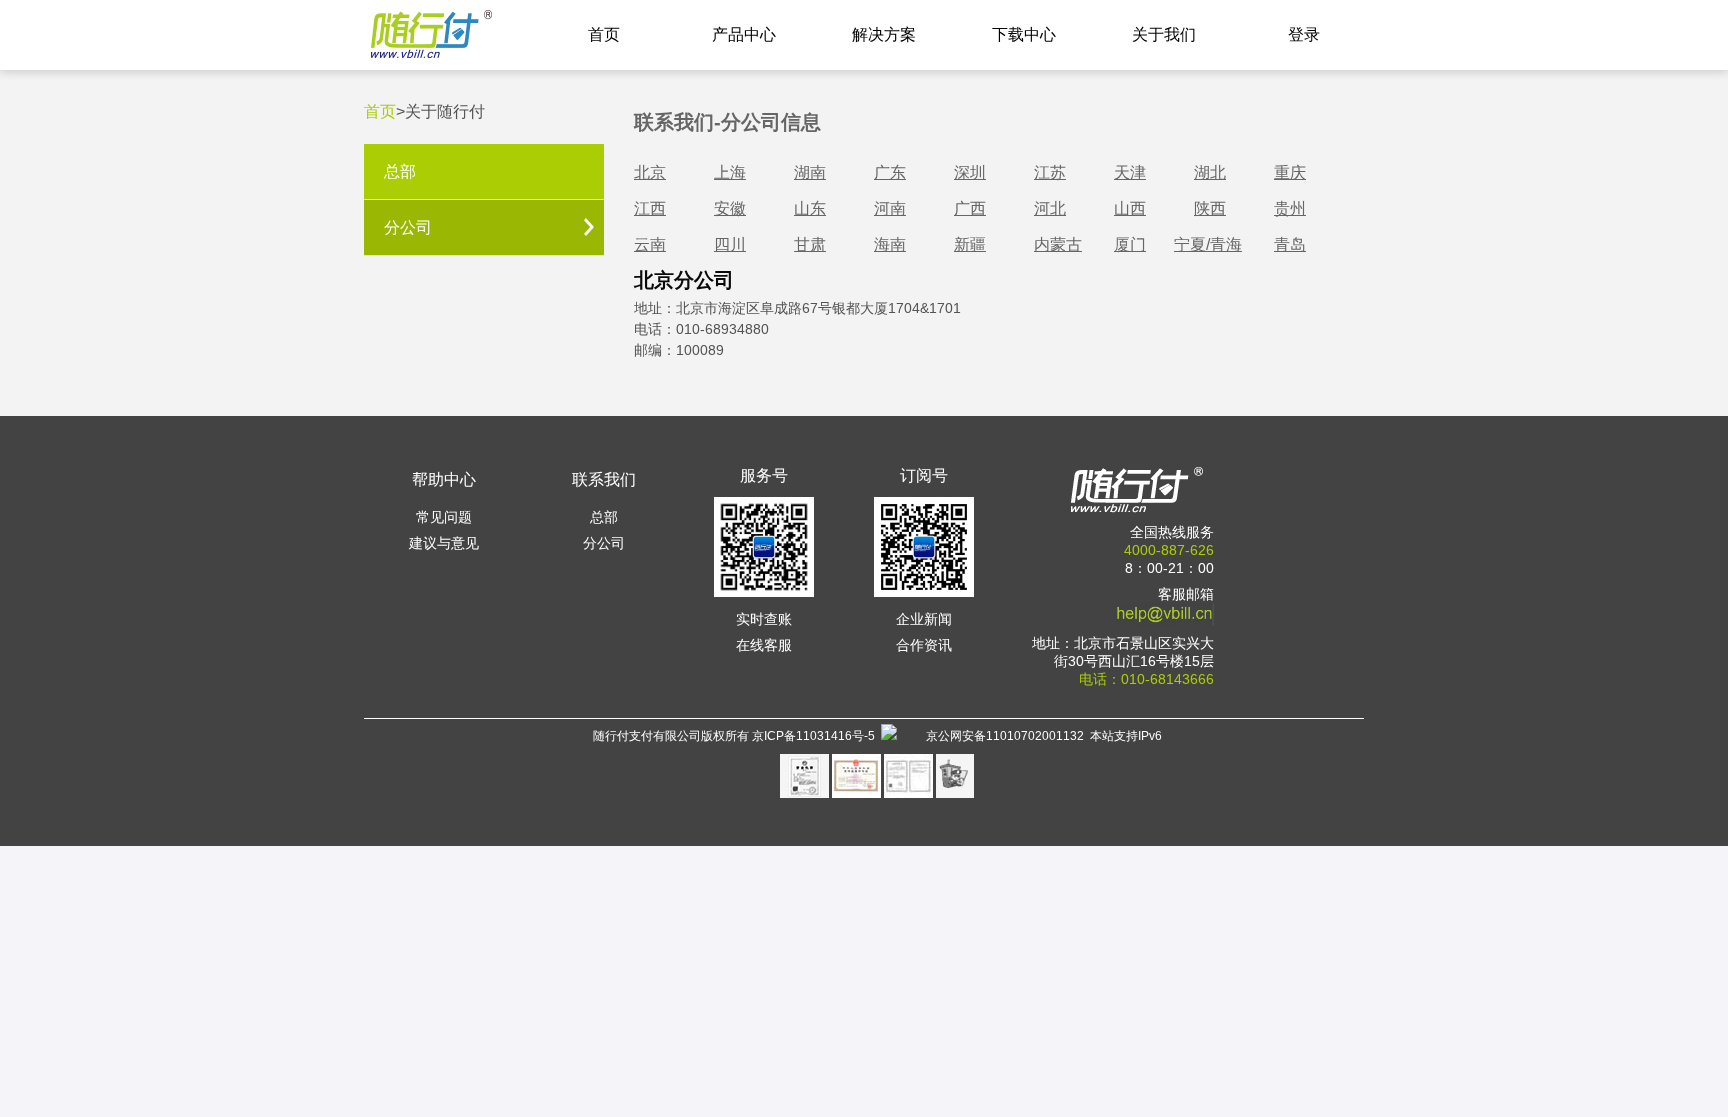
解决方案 (884, 34)
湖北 (1210, 172)
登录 (1304, 34)
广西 (970, 208)
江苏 (1050, 172)
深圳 (970, 172)
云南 (650, 244)
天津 (1130, 172)
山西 (1130, 208)
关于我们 (1164, 34)
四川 (730, 244)
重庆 (1290, 172)
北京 (650, 172)
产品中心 (744, 34)
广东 (890, 172)
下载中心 (1024, 34)
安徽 (730, 208)
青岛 (1290, 244)
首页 (604, 34)
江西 (650, 208)
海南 (890, 244)
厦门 (1130, 244)
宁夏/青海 (1208, 244)
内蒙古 (1058, 244)
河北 (1050, 208)
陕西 (1210, 208)
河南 (890, 208)
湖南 (810, 172)
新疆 (970, 244)
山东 (810, 208)
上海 (730, 172)
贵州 (1290, 208)
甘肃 (810, 244)
